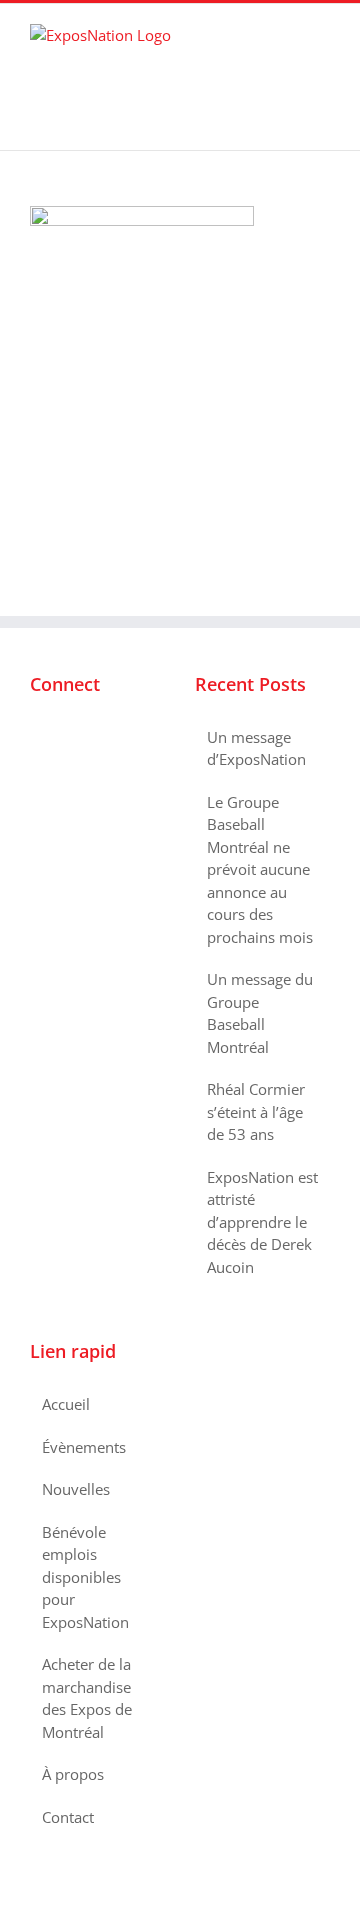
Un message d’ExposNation (256, 748)
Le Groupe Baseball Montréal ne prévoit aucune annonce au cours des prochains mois (260, 869)
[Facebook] (36, 738)
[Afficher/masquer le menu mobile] (322, 34)
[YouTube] (90, 738)
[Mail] (117, 738)
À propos (73, 1774)
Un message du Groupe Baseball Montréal (260, 1013)
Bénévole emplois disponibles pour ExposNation (85, 1577)
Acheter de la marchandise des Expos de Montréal (87, 1698)
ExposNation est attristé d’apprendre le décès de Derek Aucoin (262, 1222)
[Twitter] (63, 738)
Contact (68, 1817)
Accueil (66, 1404)
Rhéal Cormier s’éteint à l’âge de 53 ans (256, 1111)
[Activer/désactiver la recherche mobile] (286, 34)
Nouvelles (76, 1489)
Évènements (84, 1447)
